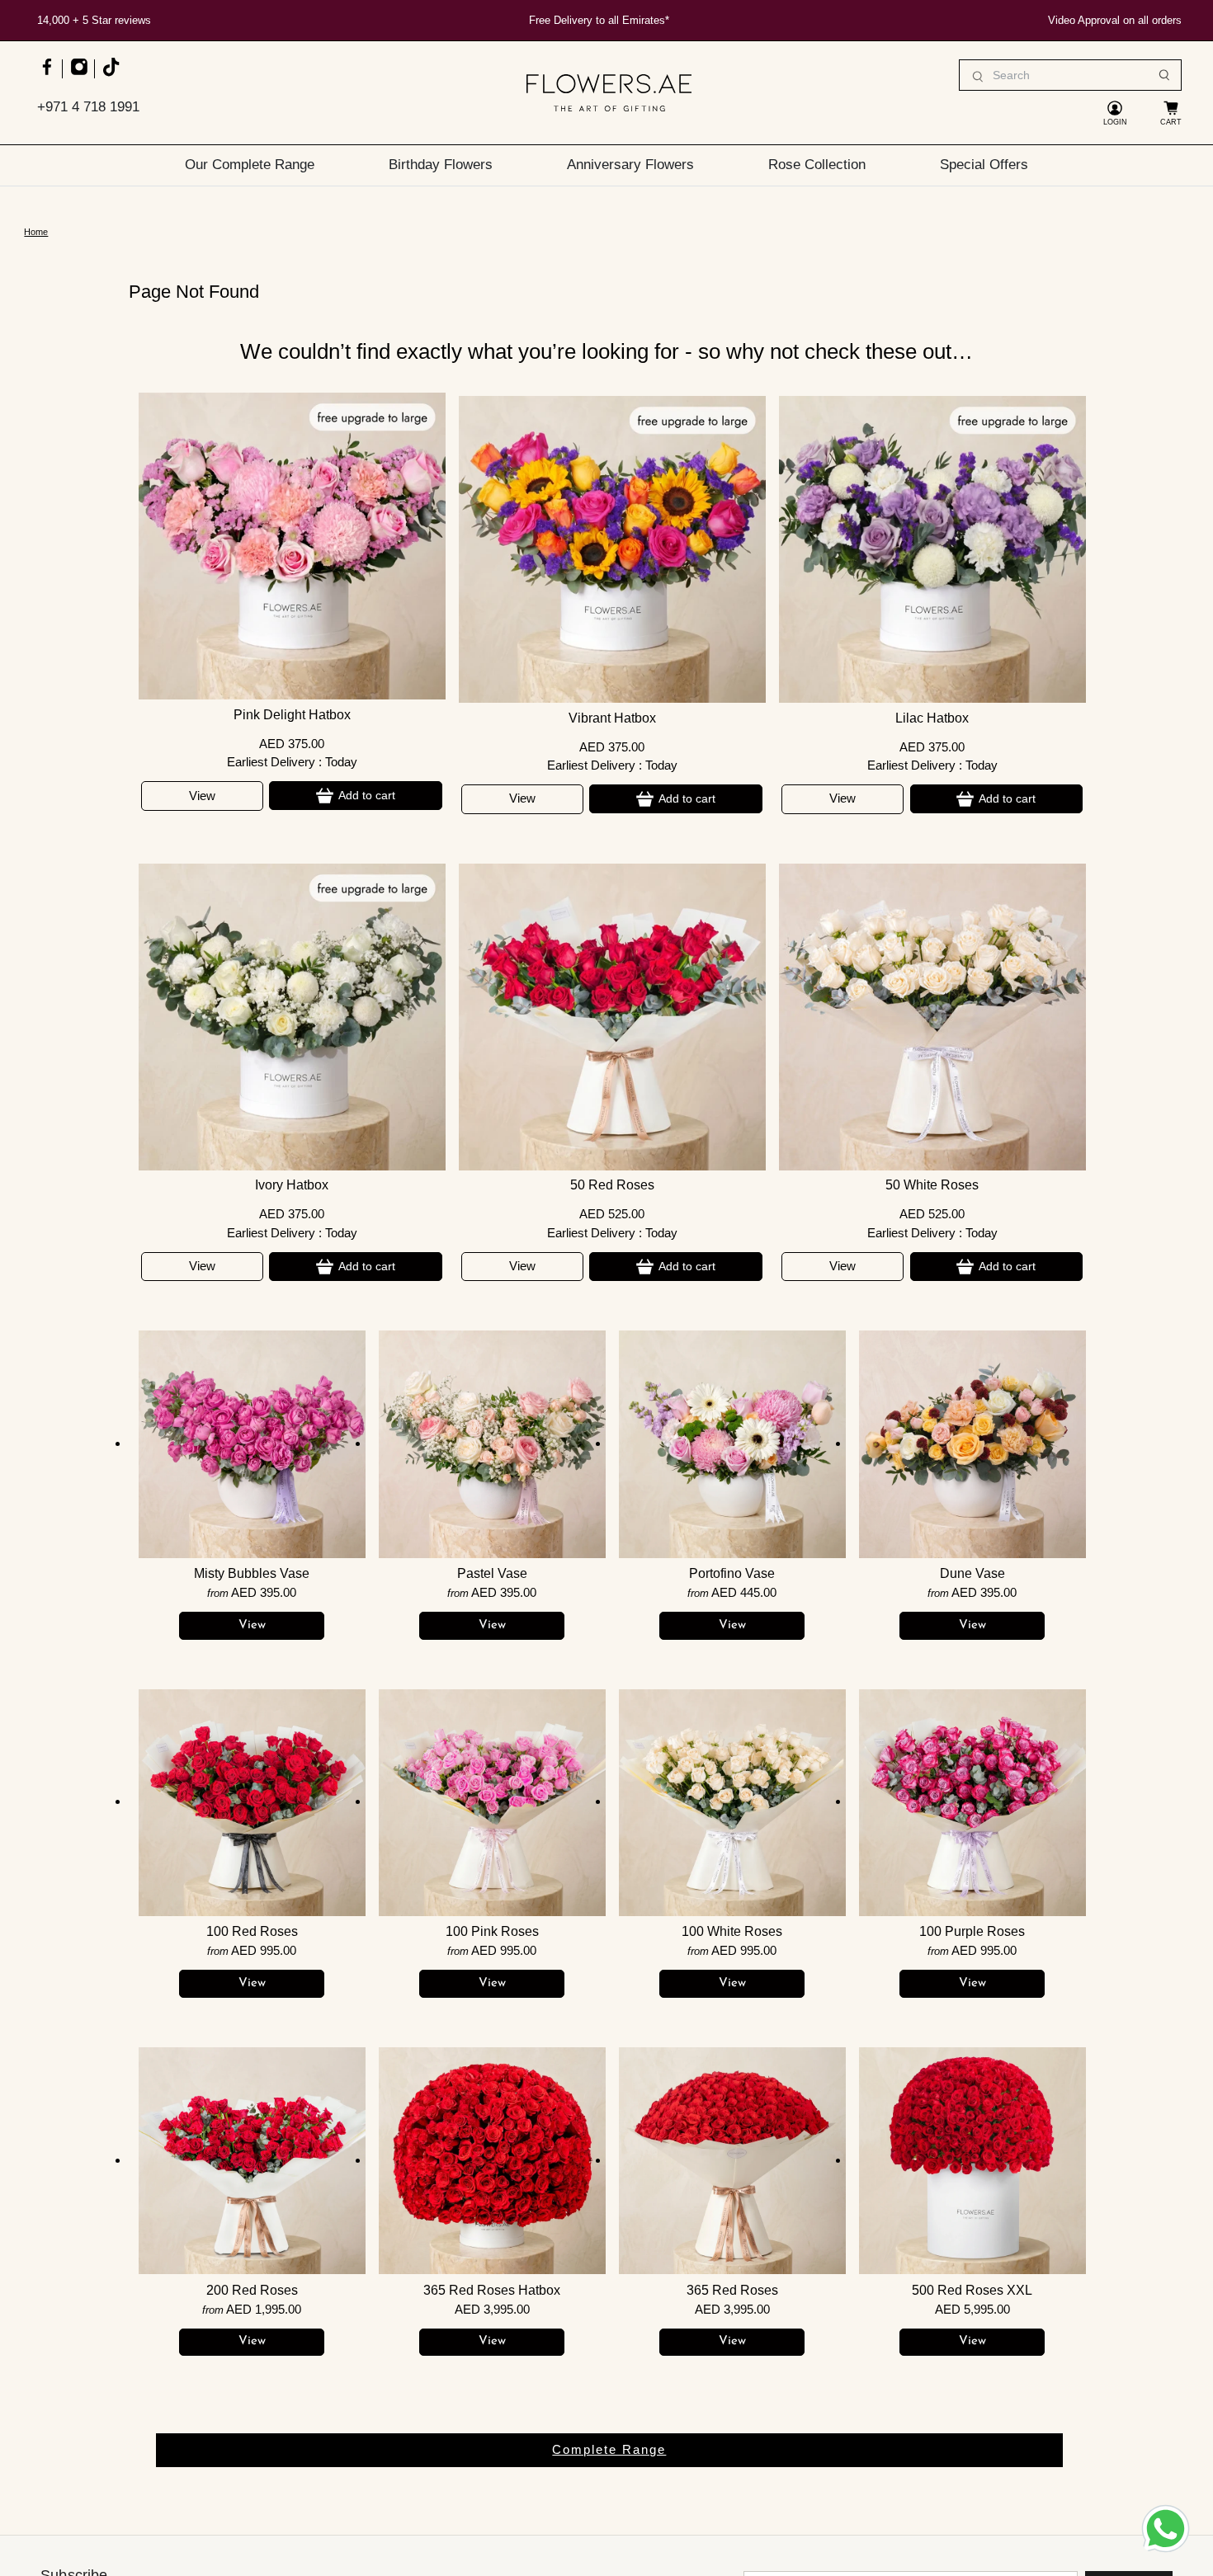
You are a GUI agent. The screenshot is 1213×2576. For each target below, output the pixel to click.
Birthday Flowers (441, 164)
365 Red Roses (732, 2290)
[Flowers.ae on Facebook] (47, 75)
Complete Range (609, 2449)
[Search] (1164, 75)
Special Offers (984, 164)
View (202, 796)
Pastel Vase (492, 1573)
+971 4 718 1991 (88, 107)
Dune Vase (972, 1573)
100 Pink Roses (492, 1931)
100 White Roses (732, 1931)
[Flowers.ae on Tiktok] (110, 75)
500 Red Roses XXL (972, 2290)
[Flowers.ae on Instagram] (79, 75)
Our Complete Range (250, 164)
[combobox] (1070, 75)
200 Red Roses (252, 2290)
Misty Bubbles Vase (252, 1573)
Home (36, 232)
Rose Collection (817, 164)
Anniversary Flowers (630, 164)
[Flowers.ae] (609, 93)
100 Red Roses (252, 1931)
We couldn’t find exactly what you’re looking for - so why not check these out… (606, 351)
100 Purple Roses (972, 1931)
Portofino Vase (732, 1573)
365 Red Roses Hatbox (492, 2290)
